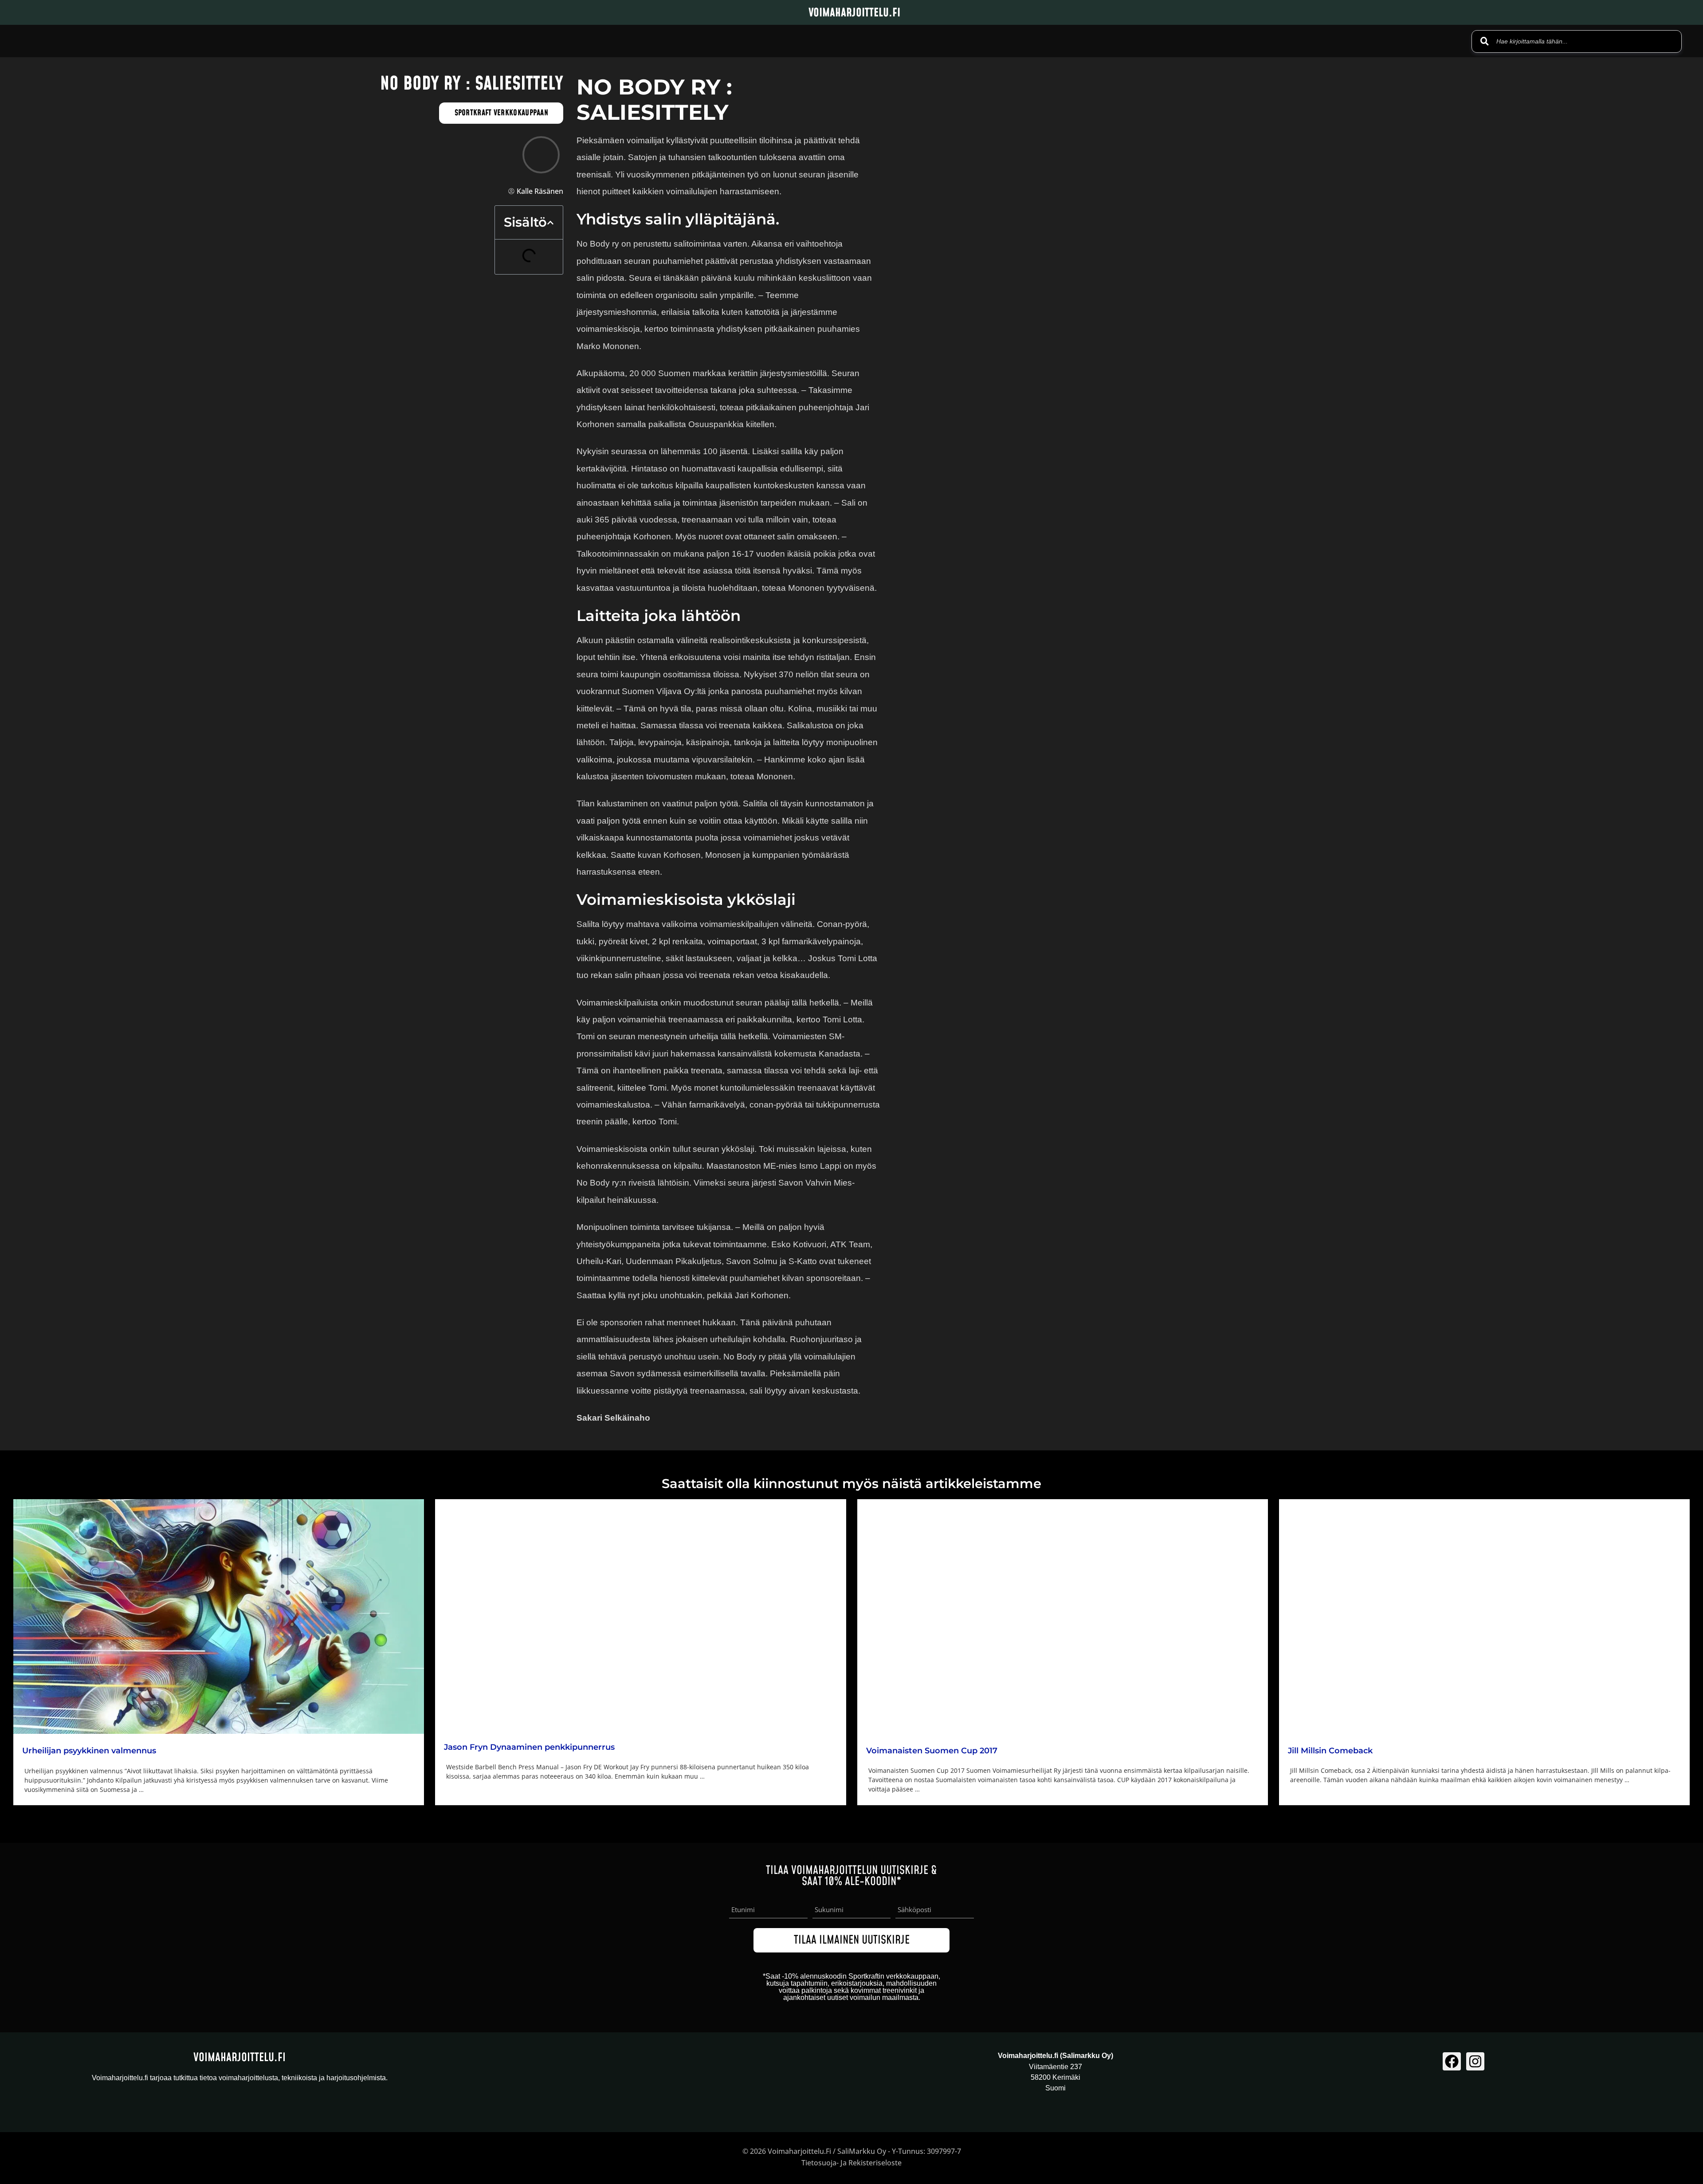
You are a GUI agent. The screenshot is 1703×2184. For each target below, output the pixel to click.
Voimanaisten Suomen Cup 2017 (932, 1751)
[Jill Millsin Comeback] (1484, 1616)
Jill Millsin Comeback (1330, 1751)
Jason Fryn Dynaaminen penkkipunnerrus (529, 1747)
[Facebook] (1452, 2061)
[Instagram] (1475, 2061)
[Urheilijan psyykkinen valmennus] (219, 1616)
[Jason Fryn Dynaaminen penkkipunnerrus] (640, 1615)
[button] (550, 223)
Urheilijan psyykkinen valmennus (89, 1751)
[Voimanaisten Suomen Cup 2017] (1063, 1616)
